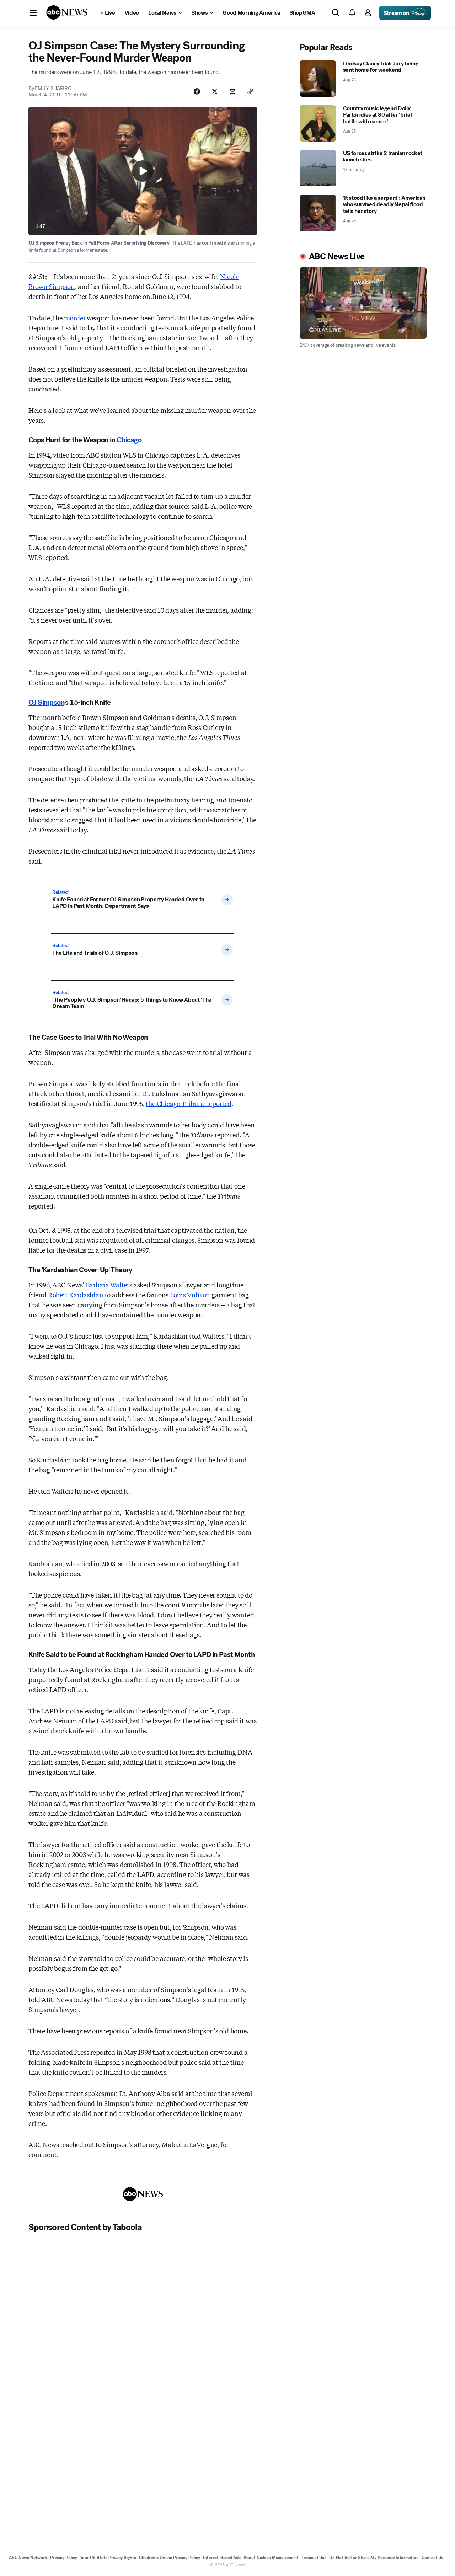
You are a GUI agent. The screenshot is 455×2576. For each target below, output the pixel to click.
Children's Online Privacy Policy (170, 2558)
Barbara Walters (109, 1285)
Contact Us (432, 2558)
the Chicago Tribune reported (189, 1103)
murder (75, 318)
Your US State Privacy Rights (108, 2558)
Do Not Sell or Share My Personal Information (374, 2558)
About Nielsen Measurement (271, 2558)
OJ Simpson (46, 702)
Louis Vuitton (190, 1295)
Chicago (129, 440)
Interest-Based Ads (222, 2558)
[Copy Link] (250, 91)
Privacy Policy (64, 2558)
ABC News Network (28, 2558)
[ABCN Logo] (67, 12)
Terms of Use (314, 2558)
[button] (33, 13)
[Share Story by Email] (232, 91)
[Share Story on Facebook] (197, 91)
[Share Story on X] (215, 91)
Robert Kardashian (76, 1295)
